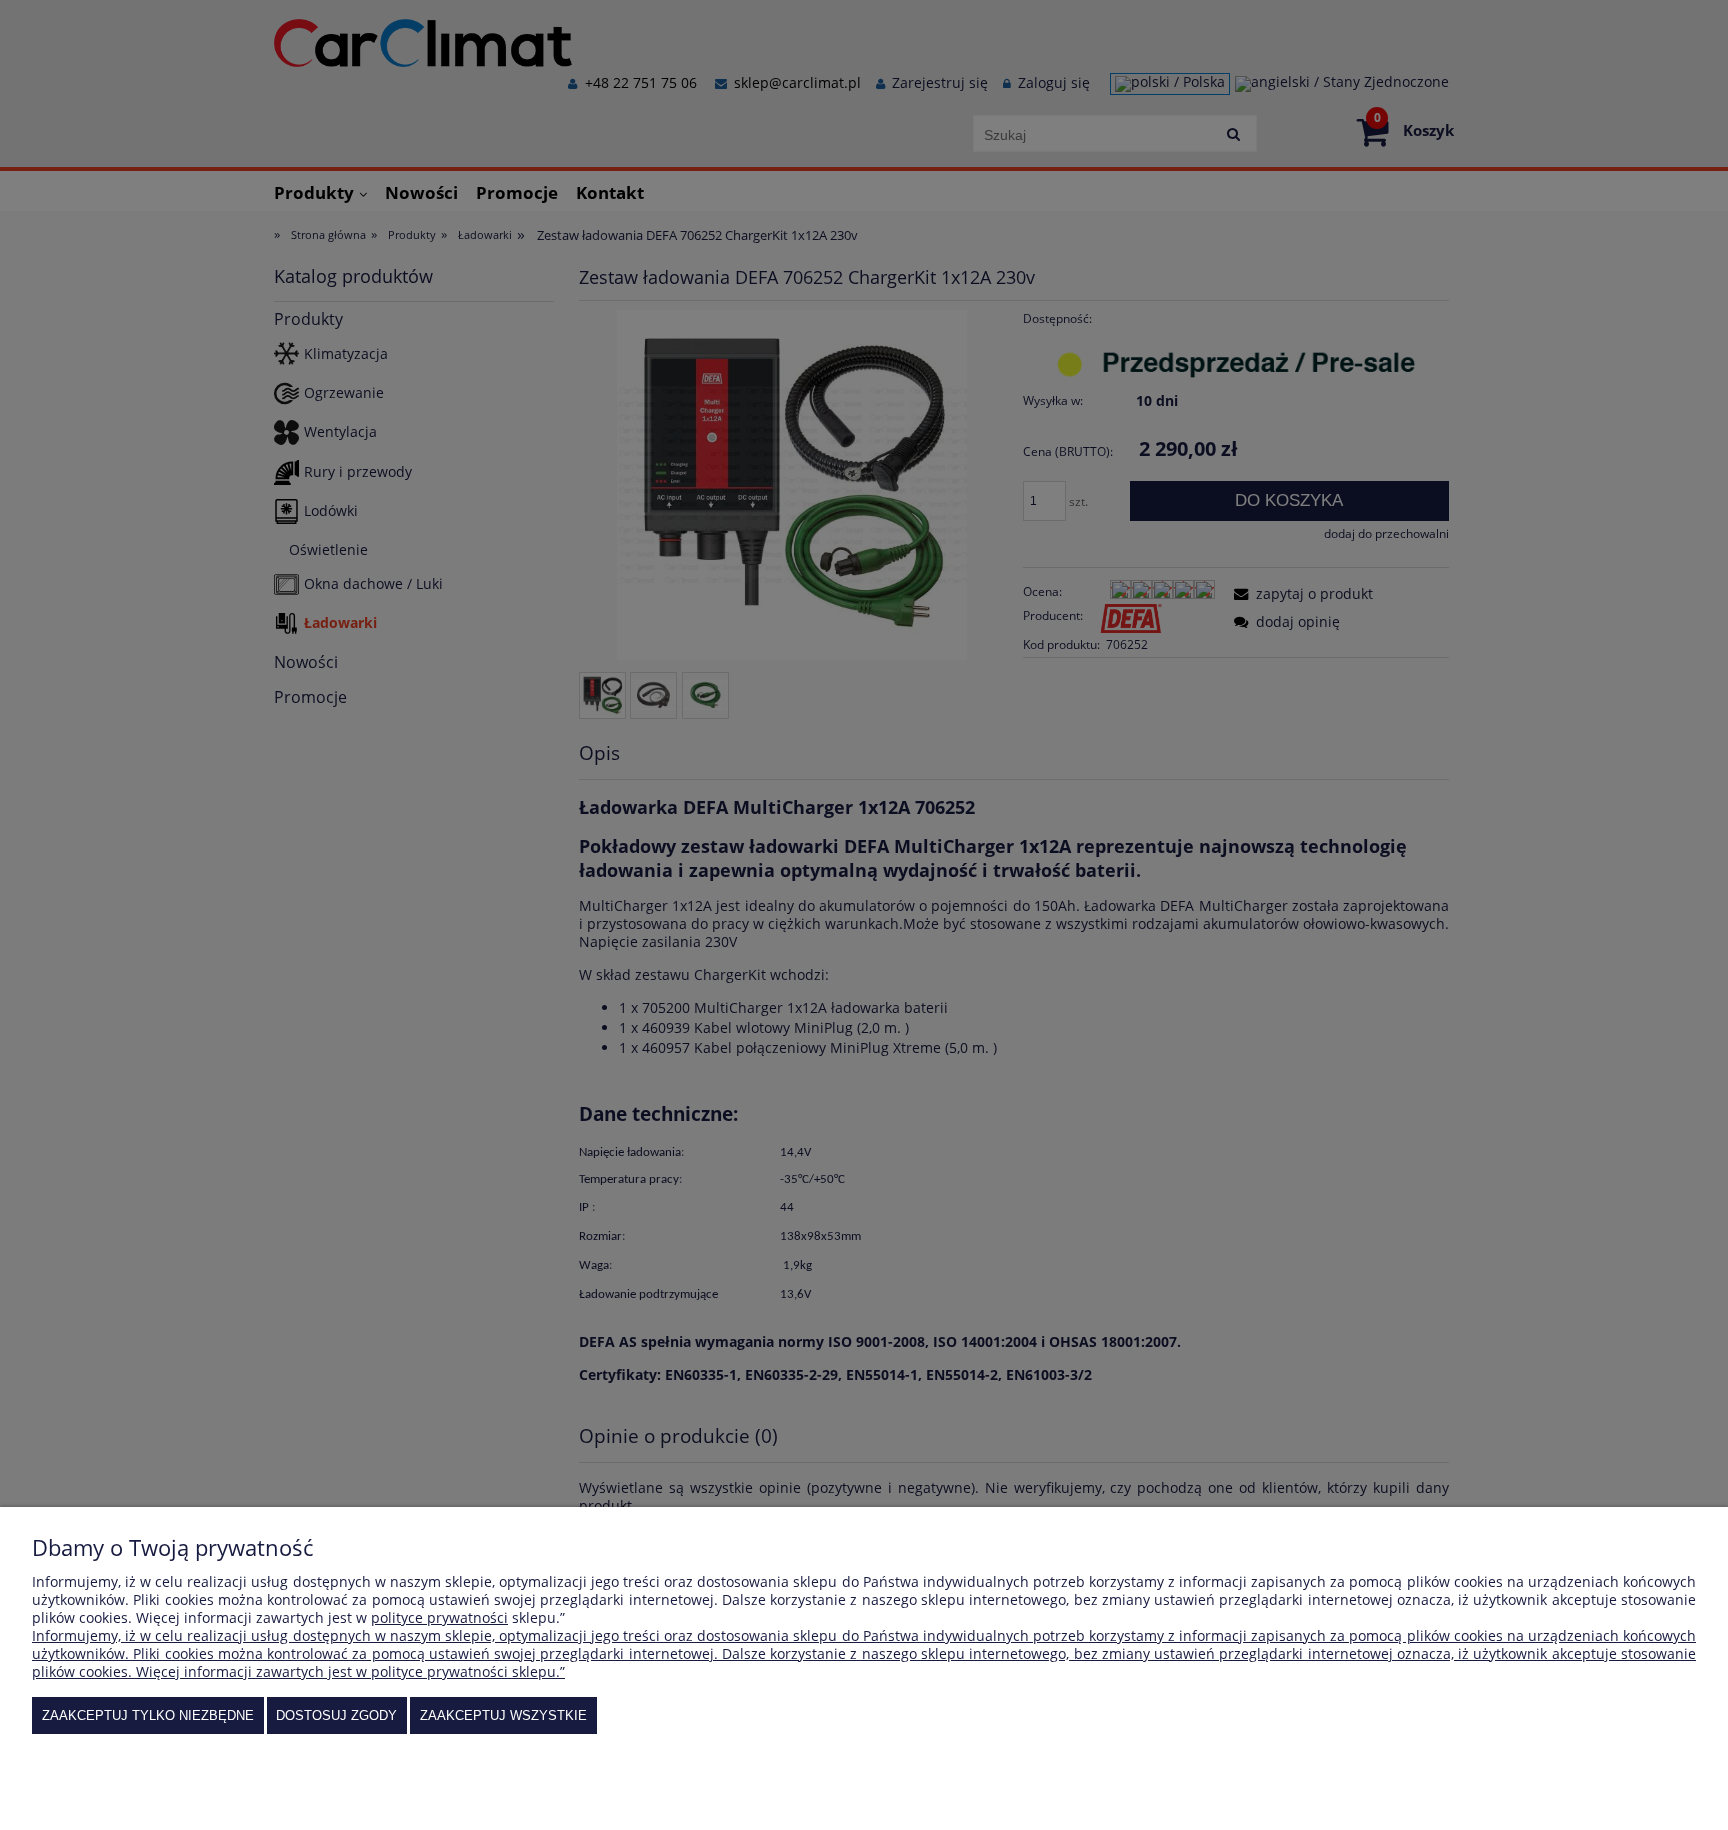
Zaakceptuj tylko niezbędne (148, 1715)
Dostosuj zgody (336, 1715)
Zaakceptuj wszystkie (503, 1715)
